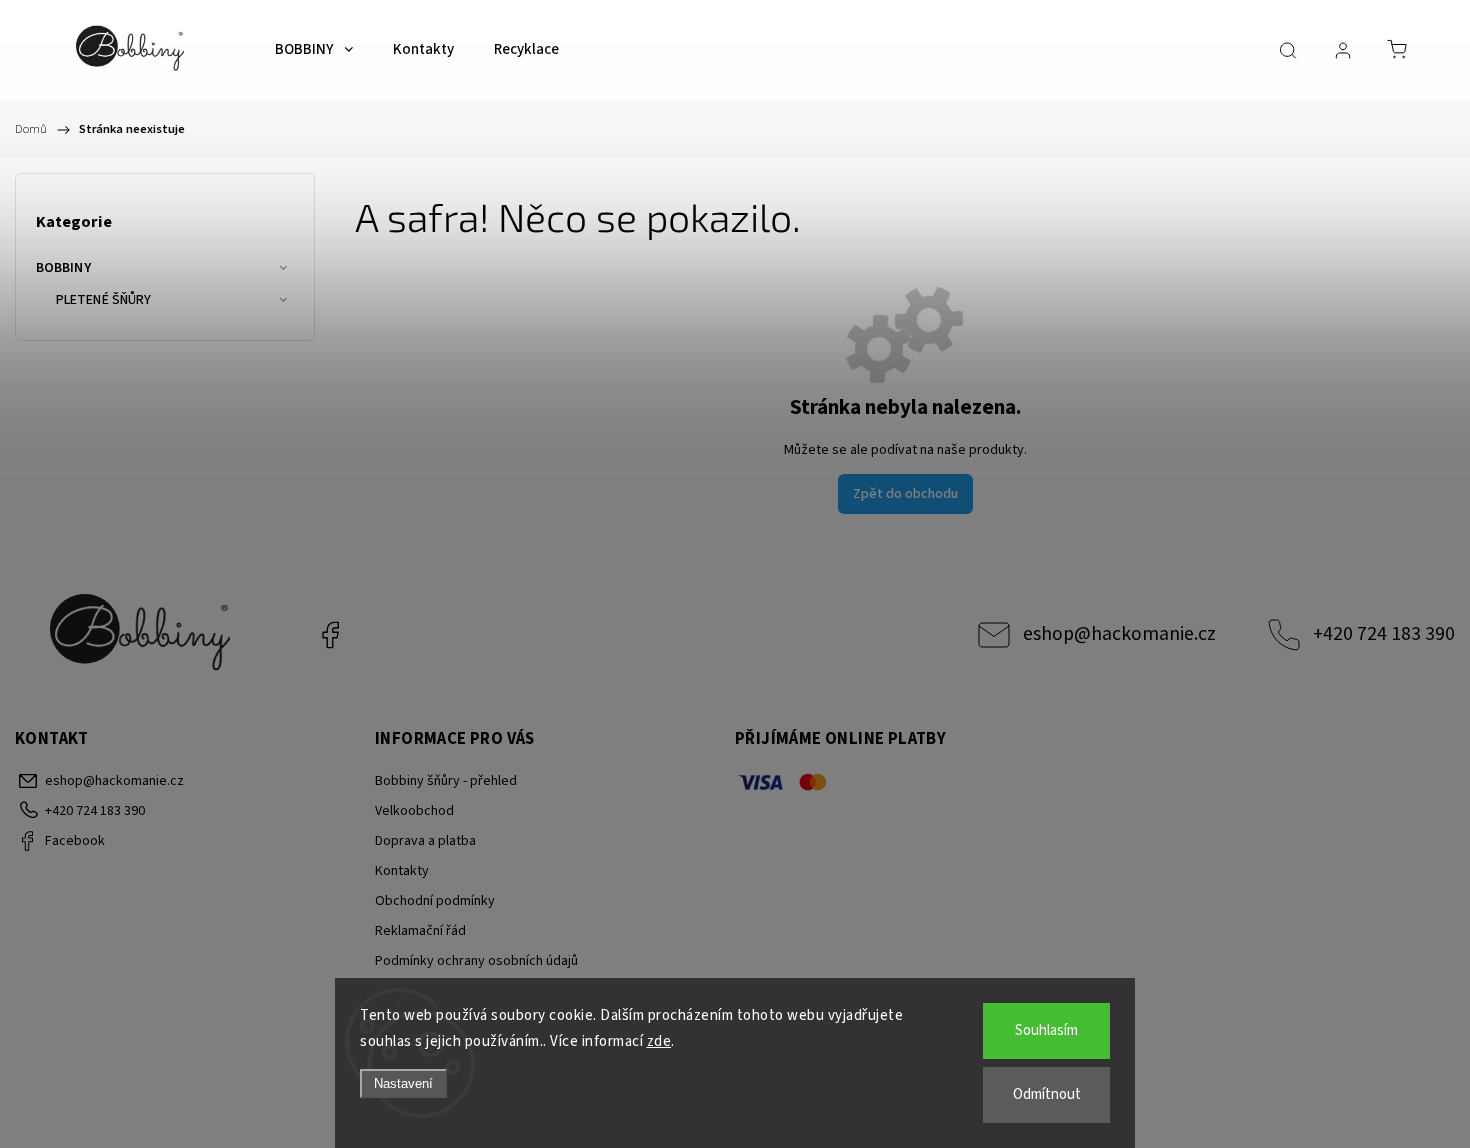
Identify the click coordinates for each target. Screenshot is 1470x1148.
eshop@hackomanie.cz (1119, 634)
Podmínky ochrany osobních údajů (476, 961)
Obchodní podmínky (435, 901)
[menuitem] (314, 50)
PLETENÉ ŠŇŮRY (103, 300)
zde (659, 1041)
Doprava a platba (425, 841)
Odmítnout (1047, 1094)
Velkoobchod (414, 811)
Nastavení (403, 1083)
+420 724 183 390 (1384, 634)
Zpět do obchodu (905, 494)
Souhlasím (1046, 1030)
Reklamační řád (420, 931)
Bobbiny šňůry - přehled (446, 781)
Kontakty (402, 871)
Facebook (330, 635)
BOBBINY (63, 268)
